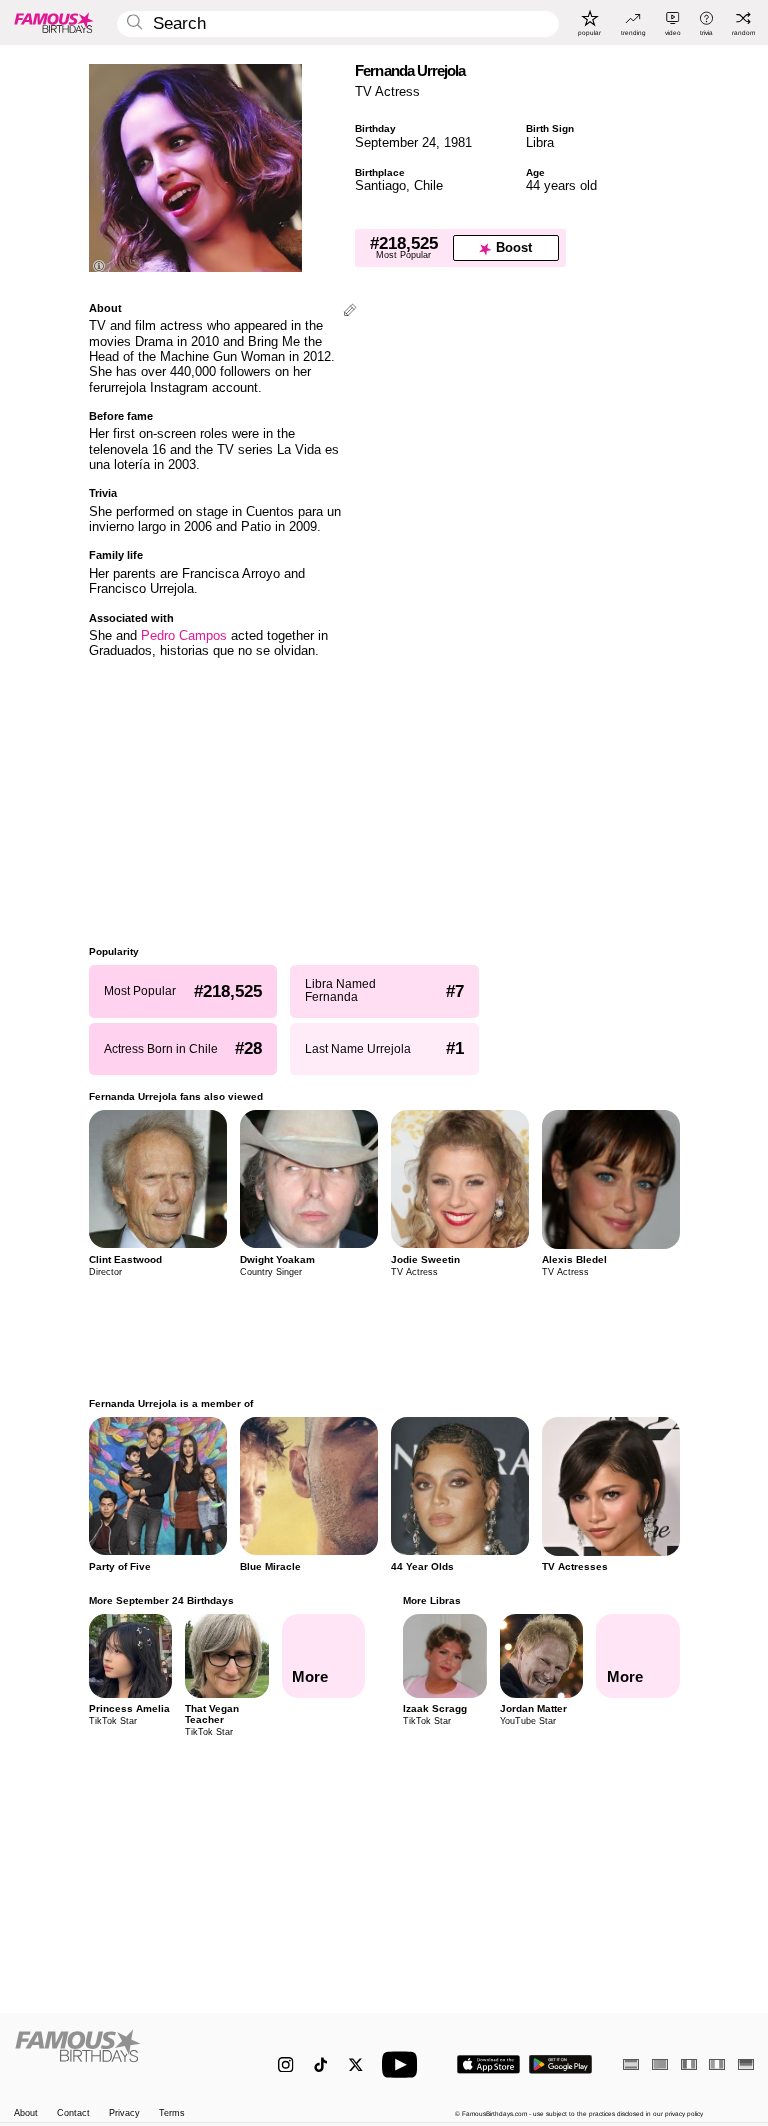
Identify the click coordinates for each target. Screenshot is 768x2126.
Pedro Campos (184, 635)
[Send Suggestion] (350, 311)
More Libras (432, 1600)
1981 (458, 142)
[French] (689, 2064)
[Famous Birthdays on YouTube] (404, 2064)
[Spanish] (631, 2064)
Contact (73, 2113)
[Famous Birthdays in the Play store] (560, 2064)
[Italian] (717, 2064)
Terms (172, 2113)
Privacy (124, 2113)
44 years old (561, 185)
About (26, 2113)
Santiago (380, 185)
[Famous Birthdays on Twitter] (355, 2064)
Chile (428, 185)
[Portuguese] (660, 2064)
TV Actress (387, 91)
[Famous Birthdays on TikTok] (320, 2064)
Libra (540, 142)
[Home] (124, 2056)
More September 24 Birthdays (161, 1600)
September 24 (395, 142)
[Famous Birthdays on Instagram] (285, 2064)
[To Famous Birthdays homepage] (54, 22)
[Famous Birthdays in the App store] (488, 2064)
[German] (746, 2064)
